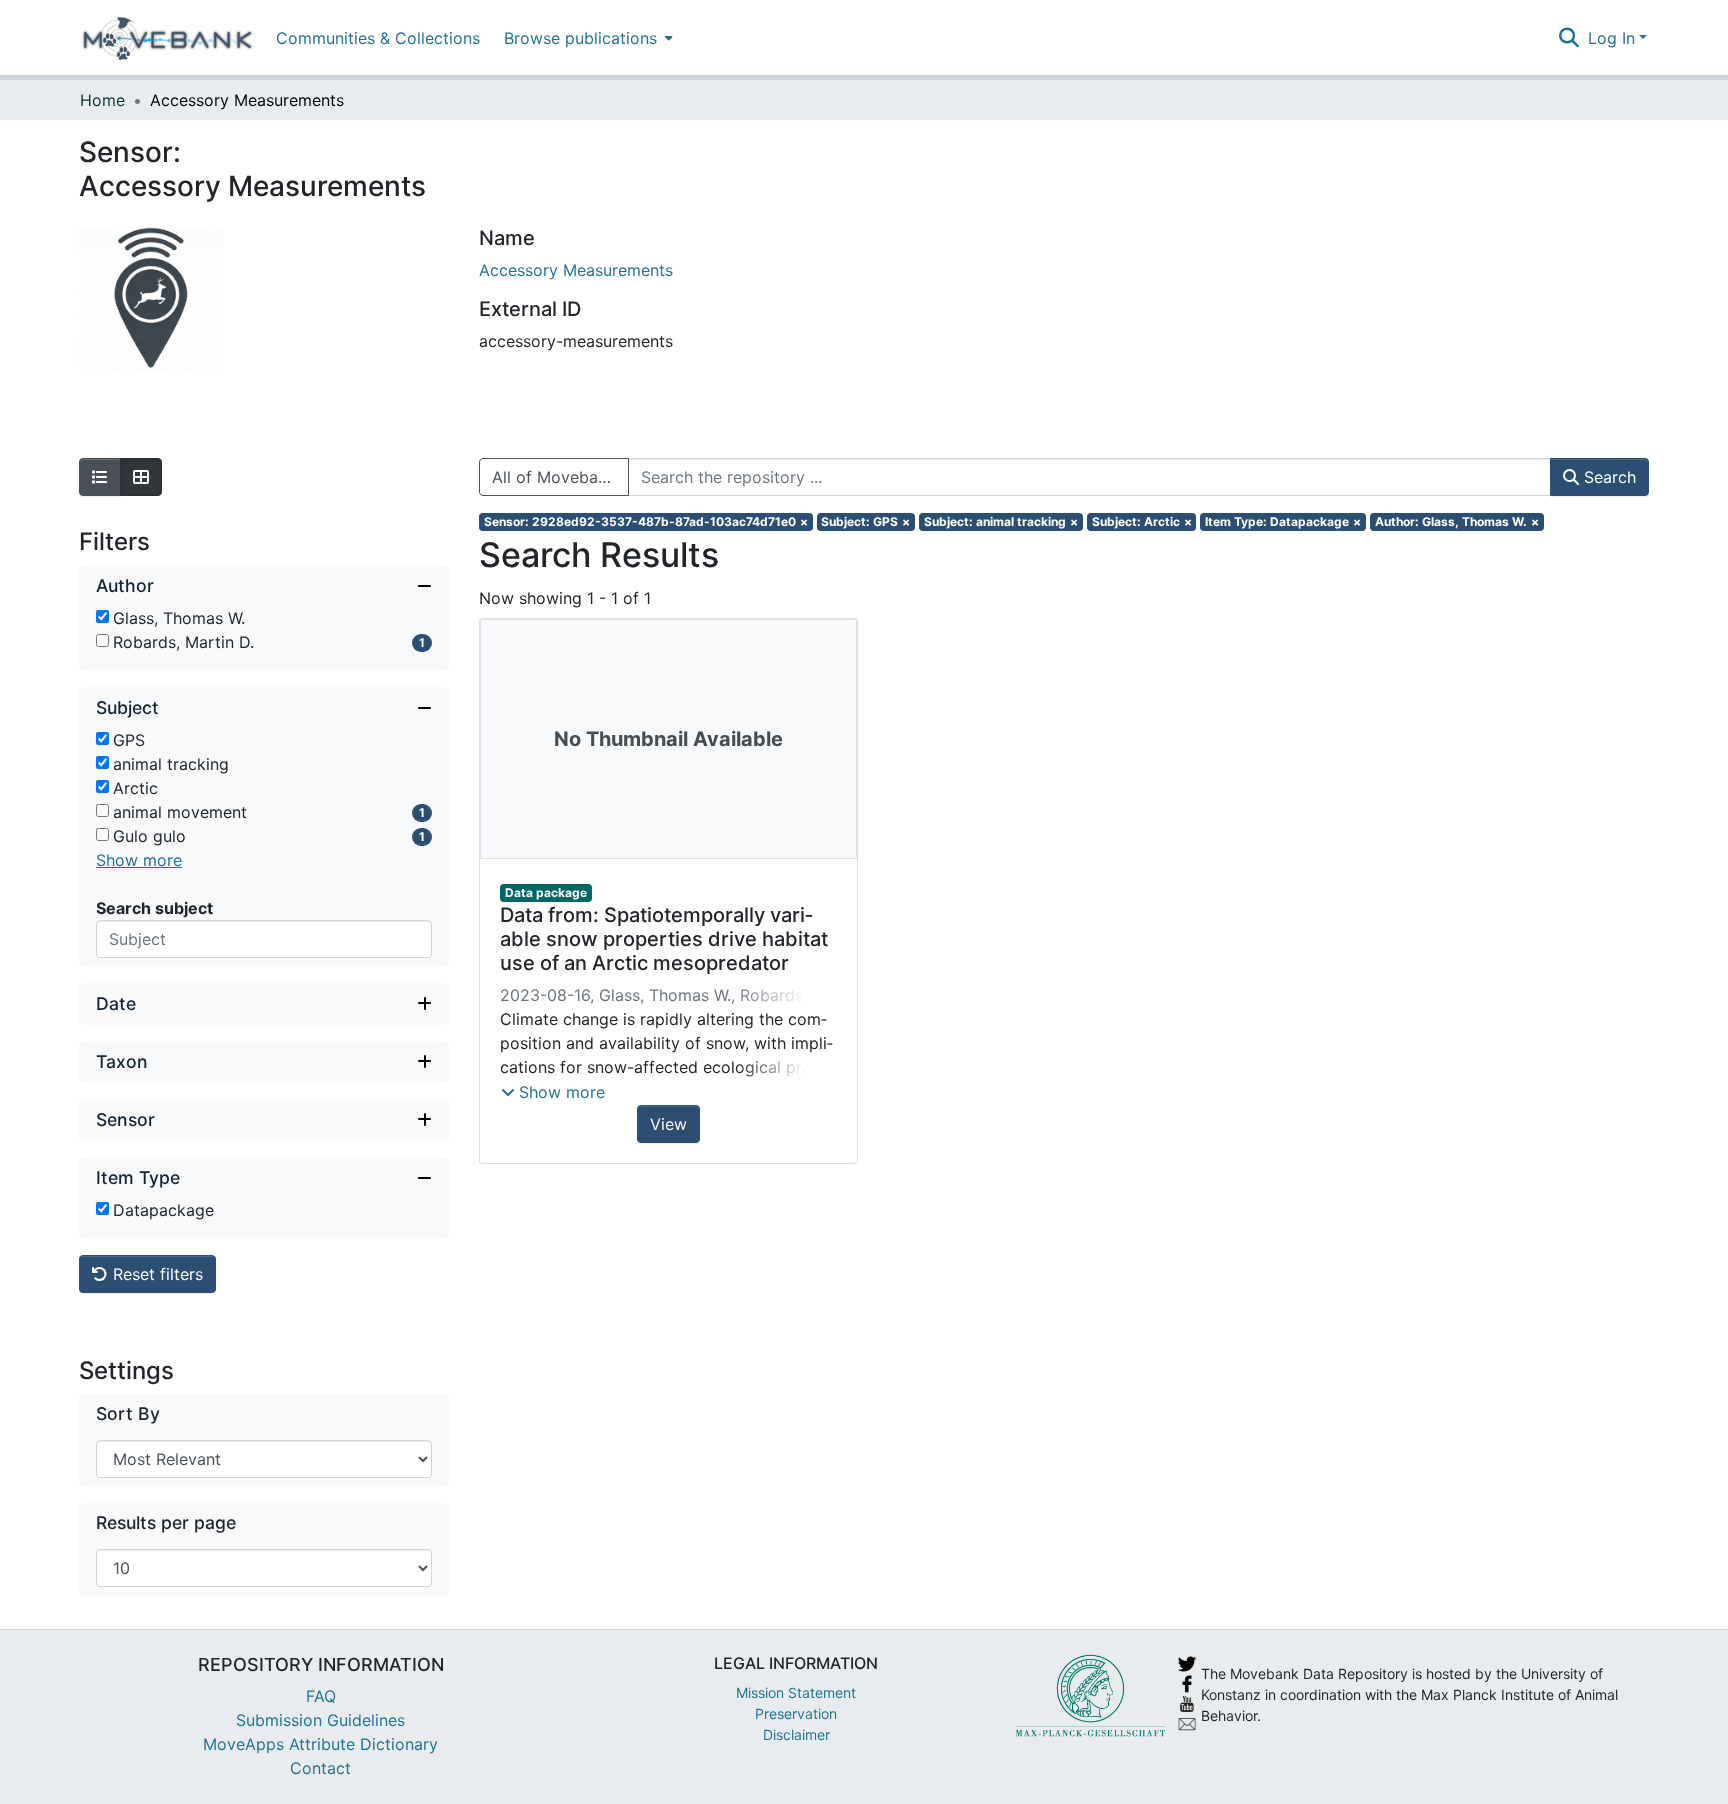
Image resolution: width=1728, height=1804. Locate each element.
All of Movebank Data (560, 477)
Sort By (128, 1413)
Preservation (796, 1713)
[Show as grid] (141, 477)
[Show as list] (100, 477)
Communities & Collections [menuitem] (378, 38)
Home (102, 100)
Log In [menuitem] (1611, 38)
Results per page (166, 1522)
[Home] (167, 38)
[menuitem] (586, 37)
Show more (139, 860)
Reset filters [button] (155, 1274)
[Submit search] (1569, 38)
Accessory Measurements (576, 270)
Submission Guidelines (320, 1720)
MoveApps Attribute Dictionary (320, 1744)
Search (1607, 477)
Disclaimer (796, 1734)
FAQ (321, 1696)
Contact (320, 1768)
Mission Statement (796, 1692)
